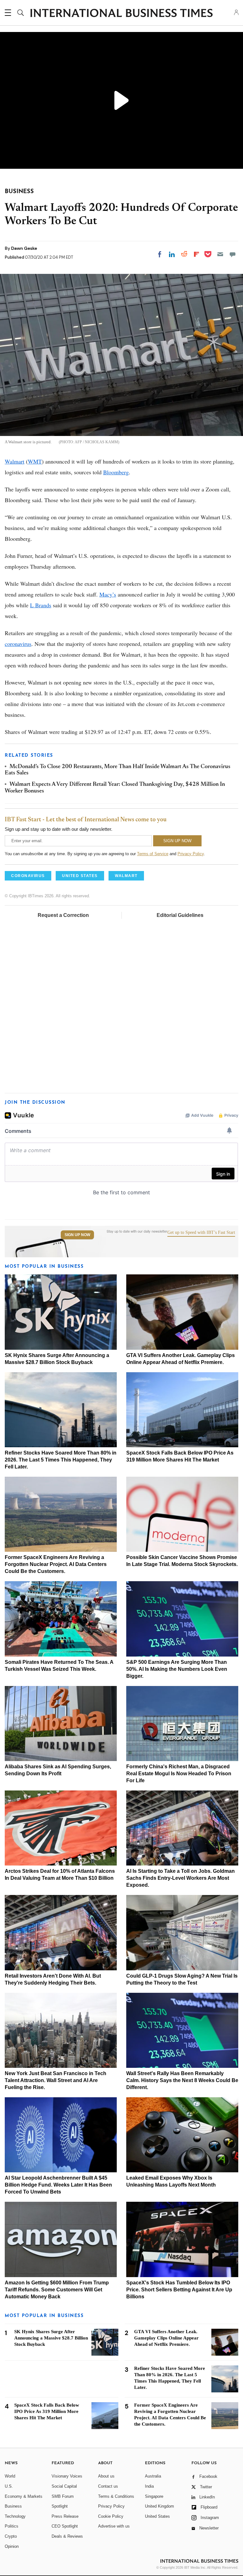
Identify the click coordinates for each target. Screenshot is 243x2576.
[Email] (220, 254)
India (149, 2486)
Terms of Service (153, 854)
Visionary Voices (67, 2476)
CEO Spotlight (65, 2526)
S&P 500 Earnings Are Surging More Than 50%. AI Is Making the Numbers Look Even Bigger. (177, 1669)
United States (157, 2516)
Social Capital (64, 2486)
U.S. (9, 2486)
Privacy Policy (191, 854)
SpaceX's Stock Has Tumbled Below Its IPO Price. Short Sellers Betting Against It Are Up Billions (179, 2290)
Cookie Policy (111, 2516)
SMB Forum (63, 2496)
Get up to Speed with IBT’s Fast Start (201, 1233)
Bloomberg (116, 472)
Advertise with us (114, 2526)
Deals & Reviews (67, 2536)
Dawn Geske (24, 248)
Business (13, 2506)
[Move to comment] (233, 254)
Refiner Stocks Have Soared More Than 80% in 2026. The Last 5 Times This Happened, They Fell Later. (61, 1460)
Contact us (108, 2486)
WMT (35, 461)
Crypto (11, 2536)
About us (106, 2476)
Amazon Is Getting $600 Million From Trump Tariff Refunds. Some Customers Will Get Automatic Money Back (57, 2290)
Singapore (154, 2496)
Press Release (65, 2516)
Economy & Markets (24, 2496)
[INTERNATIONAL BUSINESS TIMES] (121, 14)
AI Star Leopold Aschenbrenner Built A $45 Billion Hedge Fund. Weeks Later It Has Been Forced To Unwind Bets (58, 2185)
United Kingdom (159, 2506)
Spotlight (60, 2506)
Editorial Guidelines (180, 915)
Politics (12, 2526)
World (10, 2476)
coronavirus (18, 644)
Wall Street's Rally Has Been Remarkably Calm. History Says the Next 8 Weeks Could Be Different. (182, 2080)
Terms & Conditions (116, 2496)
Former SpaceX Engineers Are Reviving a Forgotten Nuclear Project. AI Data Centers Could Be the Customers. (56, 1564)
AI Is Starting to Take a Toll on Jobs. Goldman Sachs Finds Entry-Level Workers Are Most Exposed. (181, 1878)
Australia (153, 2476)
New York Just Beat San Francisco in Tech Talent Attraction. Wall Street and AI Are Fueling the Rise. (56, 2080)
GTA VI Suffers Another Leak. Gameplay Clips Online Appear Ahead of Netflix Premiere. (166, 2338)
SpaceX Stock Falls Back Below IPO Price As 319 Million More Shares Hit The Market (47, 2411)
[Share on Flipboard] (196, 254)
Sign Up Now (77, 1235)
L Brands (41, 605)
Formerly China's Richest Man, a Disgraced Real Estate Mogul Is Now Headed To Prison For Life (179, 1774)
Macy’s (108, 594)
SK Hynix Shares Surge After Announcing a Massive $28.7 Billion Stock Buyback (51, 2338)
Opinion (12, 2546)
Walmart (15, 461)
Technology (15, 2516)
